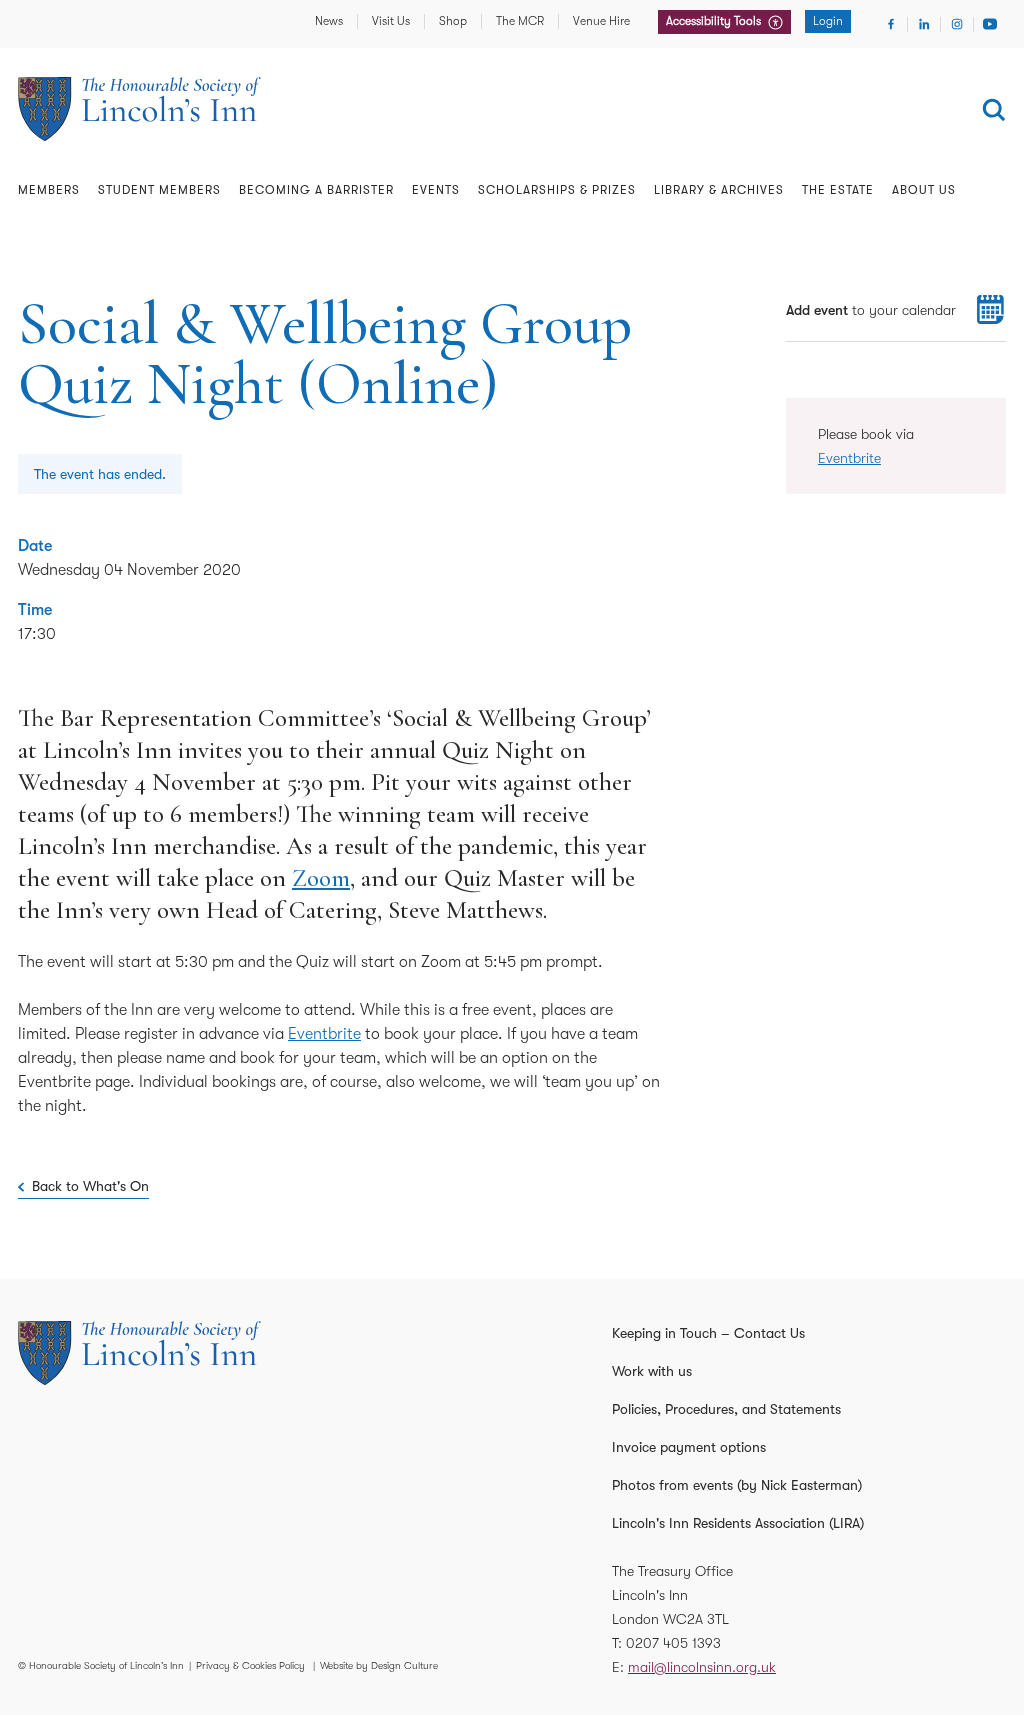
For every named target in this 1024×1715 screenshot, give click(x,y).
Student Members (159, 190)
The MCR (520, 21)
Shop (453, 21)
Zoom (321, 878)
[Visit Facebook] (891, 24)
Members (49, 190)
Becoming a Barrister (316, 190)
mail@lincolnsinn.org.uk (702, 1667)
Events (436, 190)
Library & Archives (719, 190)
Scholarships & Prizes (557, 190)
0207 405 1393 (673, 1643)
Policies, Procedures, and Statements (726, 1409)
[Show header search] (994, 110)
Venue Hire (601, 21)
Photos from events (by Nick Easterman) (737, 1485)
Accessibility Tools (715, 21)
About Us (924, 190)
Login (828, 21)
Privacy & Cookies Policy (250, 1665)
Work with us (652, 1371)
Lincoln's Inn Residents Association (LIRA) (738, 1523)
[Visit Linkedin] (924, 24)
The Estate (838, 190)
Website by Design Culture (379, 1665)
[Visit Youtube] (990, 24)
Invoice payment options (689, 1447)
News (329, 21)
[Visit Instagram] (957, 24)
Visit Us (391, 21)
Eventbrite (324, 1034)
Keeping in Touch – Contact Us (708, 1333)
